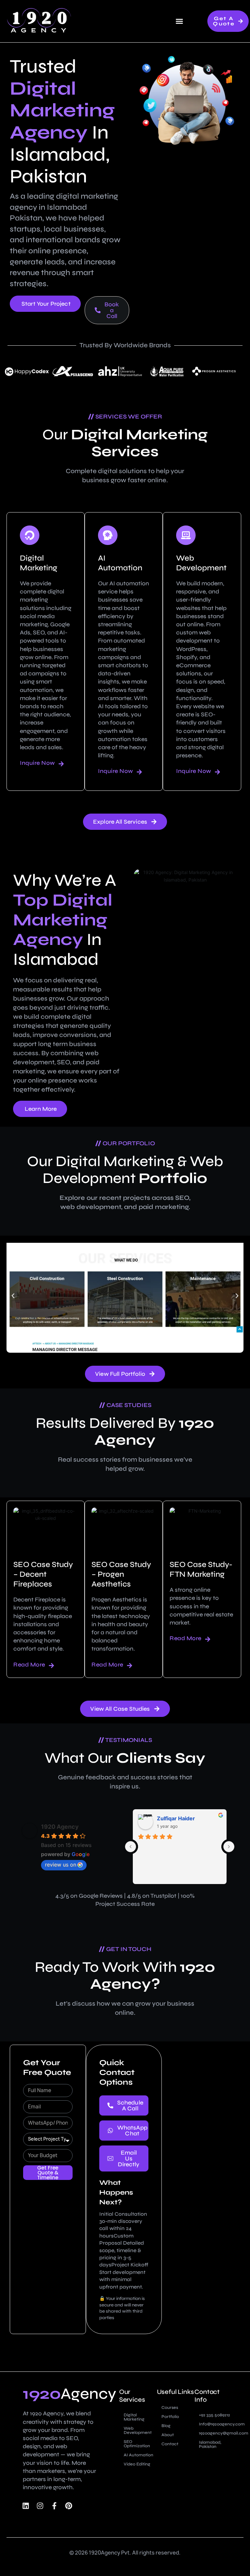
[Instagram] (40, 2506)
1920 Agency (60, 1827)
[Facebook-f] (54, 2506)
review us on (61, 1865)
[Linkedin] (26, 2506)
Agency (69, 2394)
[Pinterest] (69, 2506)
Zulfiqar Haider (176, 1818)
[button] (179, 21)
